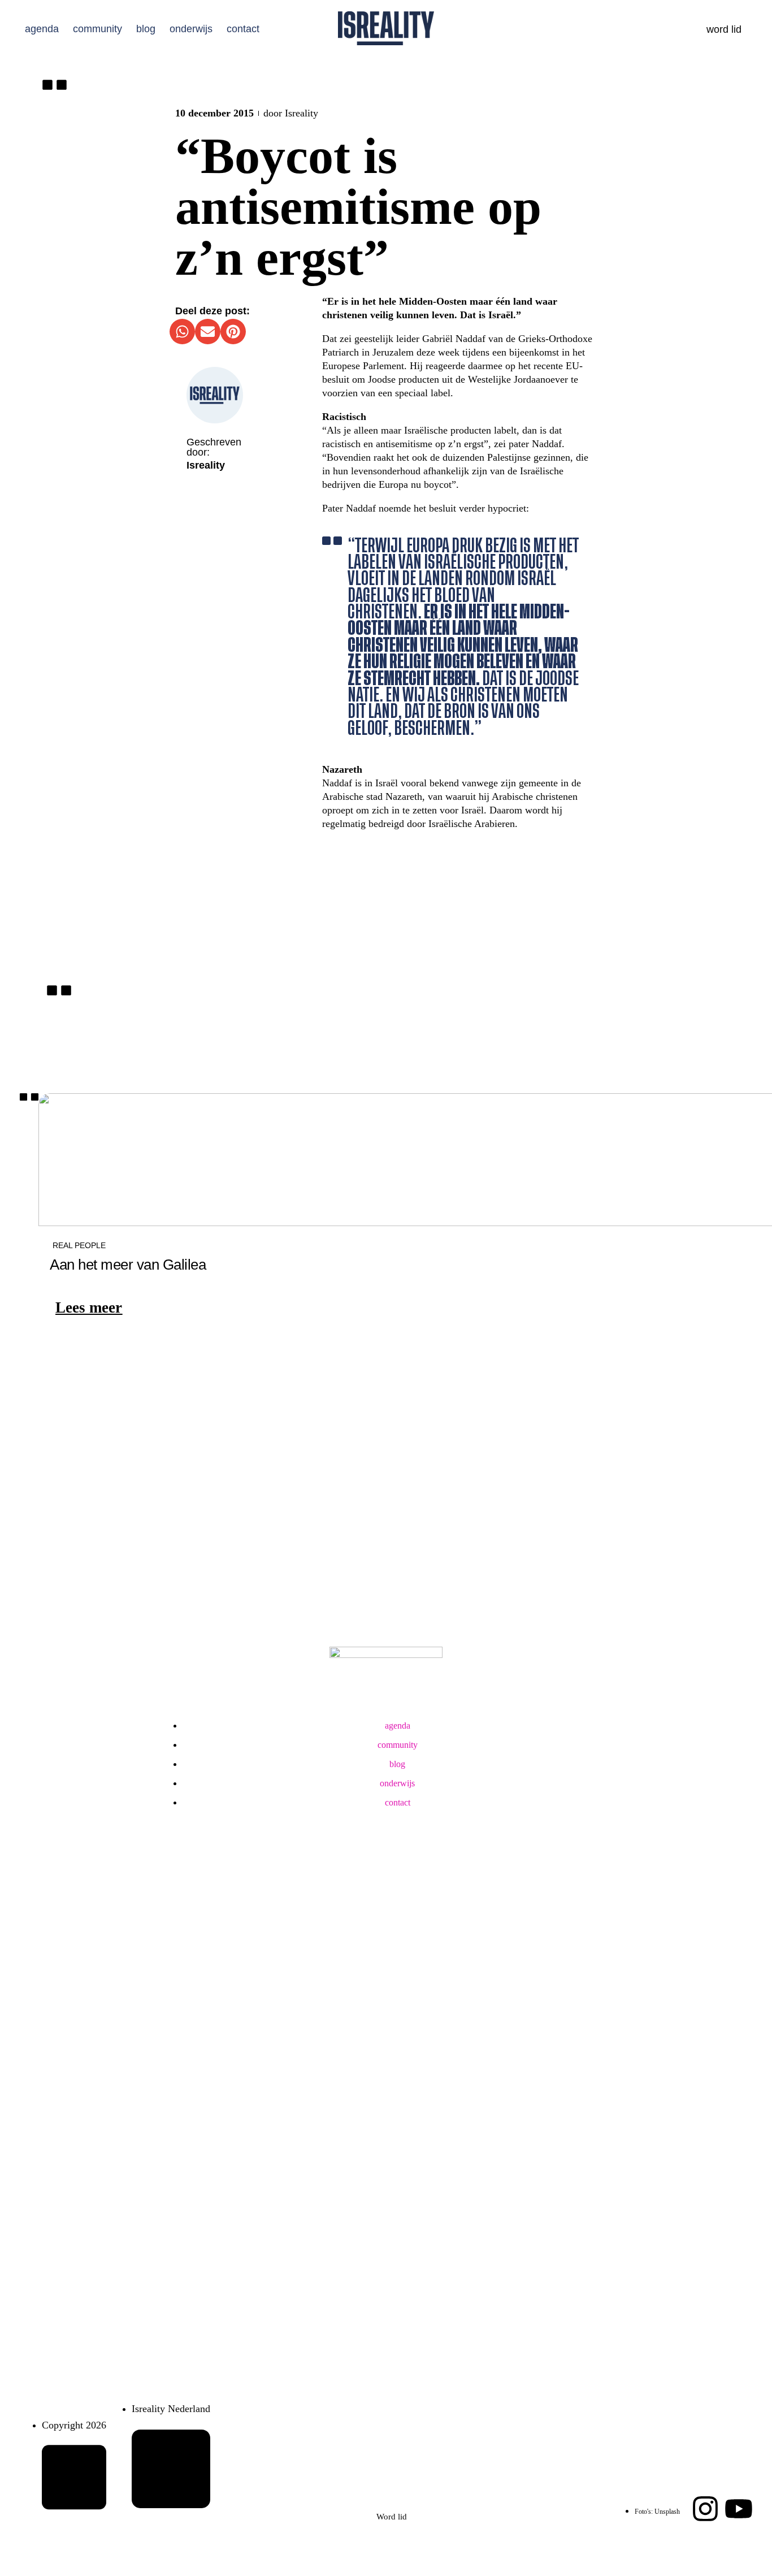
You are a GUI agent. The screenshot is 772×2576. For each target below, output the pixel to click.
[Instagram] (705, 2509)
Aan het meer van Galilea (128, 1265)
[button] (182, 332)
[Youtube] (739, 2509)
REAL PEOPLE (79, 1245)
